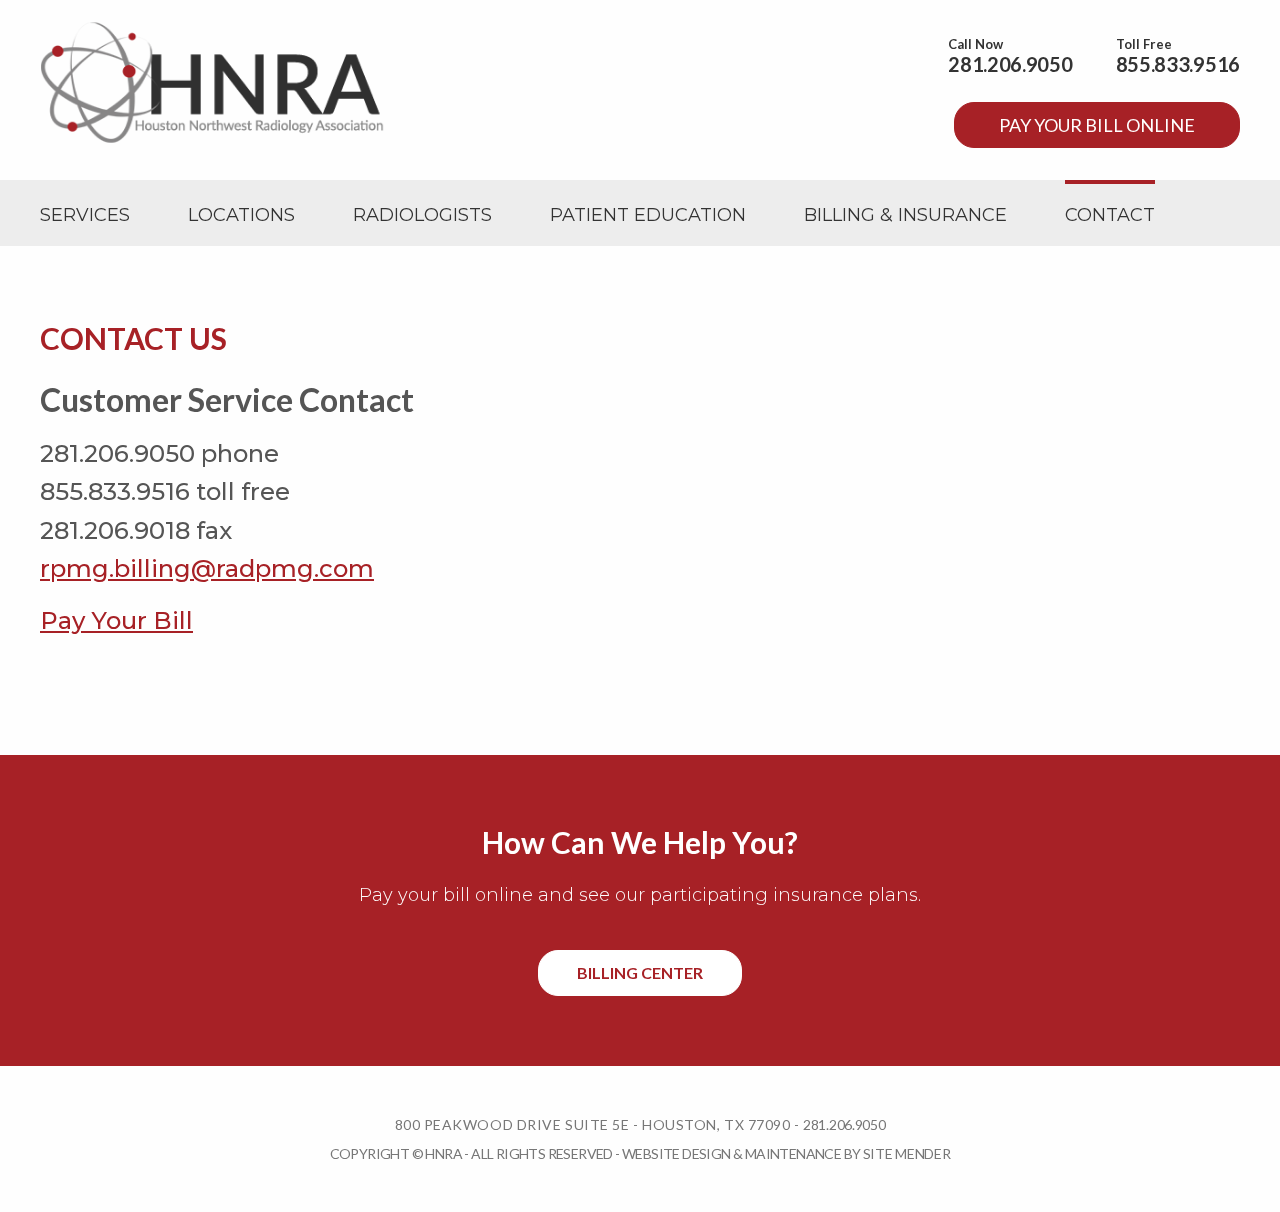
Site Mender (907, 1153)
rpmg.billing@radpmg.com (207, 568)
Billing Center (640, 972)
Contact (1110, 215)
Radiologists (422, 215)
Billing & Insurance (905, 215)
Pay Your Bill (116, 620)
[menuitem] (85, 215)
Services (85, 215)
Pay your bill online (1097, 125)
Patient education (648, 215)
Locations (241, 215)
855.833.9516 (1178, 64)
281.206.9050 (1010, 64)
